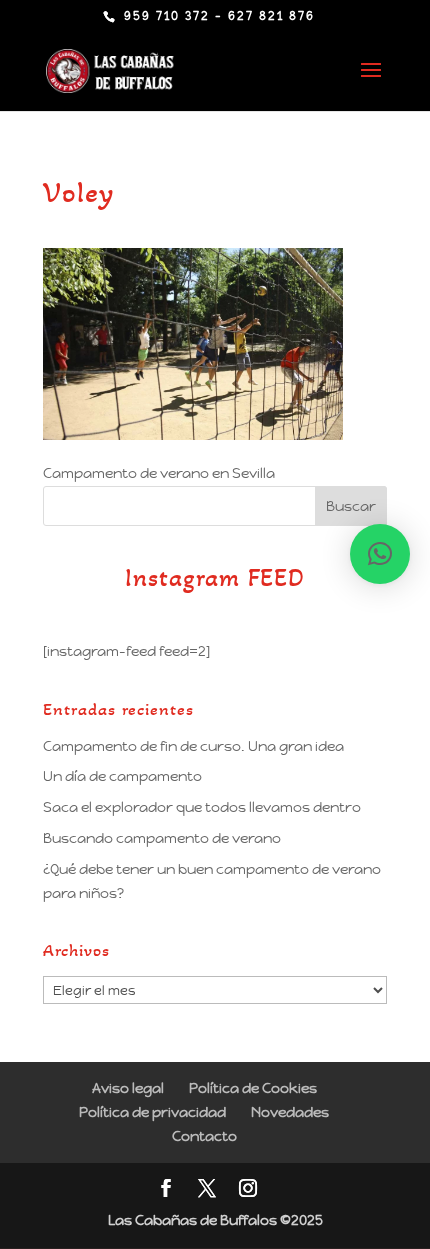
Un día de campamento (122, 776)
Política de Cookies (253, 1088)
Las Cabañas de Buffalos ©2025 (215, 1220)
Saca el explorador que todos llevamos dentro (202, 807)
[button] (380, 554)
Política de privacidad (152, 1112)
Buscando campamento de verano (162, 838)
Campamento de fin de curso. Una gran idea (193, 746)
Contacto (204, 1136)
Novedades (290, 1112)
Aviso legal (128, 1088)
